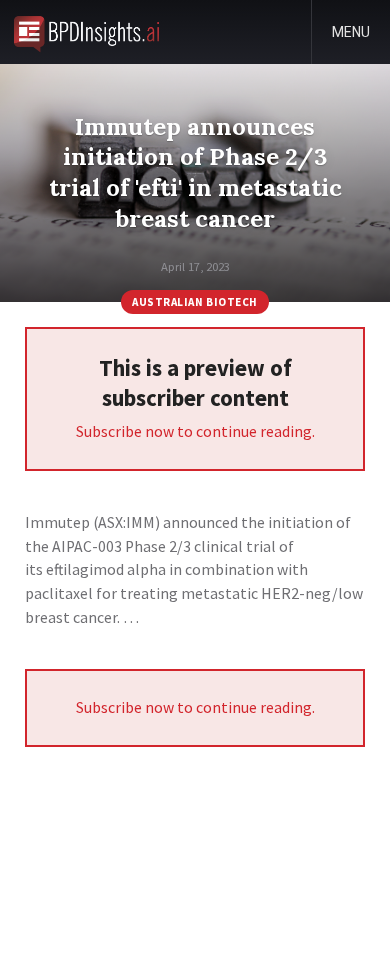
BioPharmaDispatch (86, 32)
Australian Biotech (195, 302)
